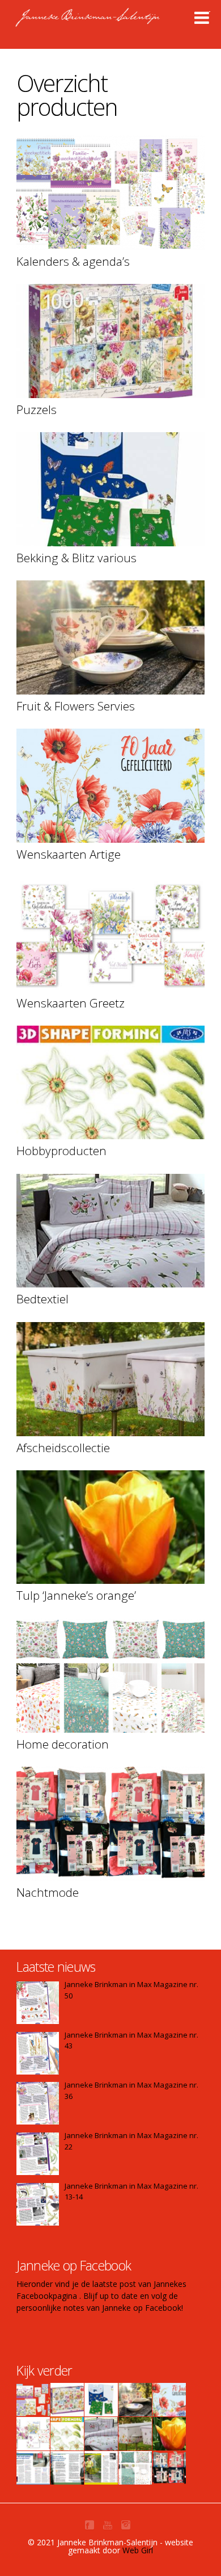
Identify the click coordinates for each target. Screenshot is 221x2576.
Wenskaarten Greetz (71, 1003)
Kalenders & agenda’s (73, 261)
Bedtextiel (42, 1299)
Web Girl (138, 2550)
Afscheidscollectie (63, 1448)
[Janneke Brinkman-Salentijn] (112, 23)
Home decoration (63, 1744)
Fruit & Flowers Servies (76, 706)
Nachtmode (48, 1892)
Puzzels (37, 409)
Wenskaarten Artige (69, 854)
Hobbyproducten (61, 1151)
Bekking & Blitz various (76, 558)
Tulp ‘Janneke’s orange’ (76, 1595)
